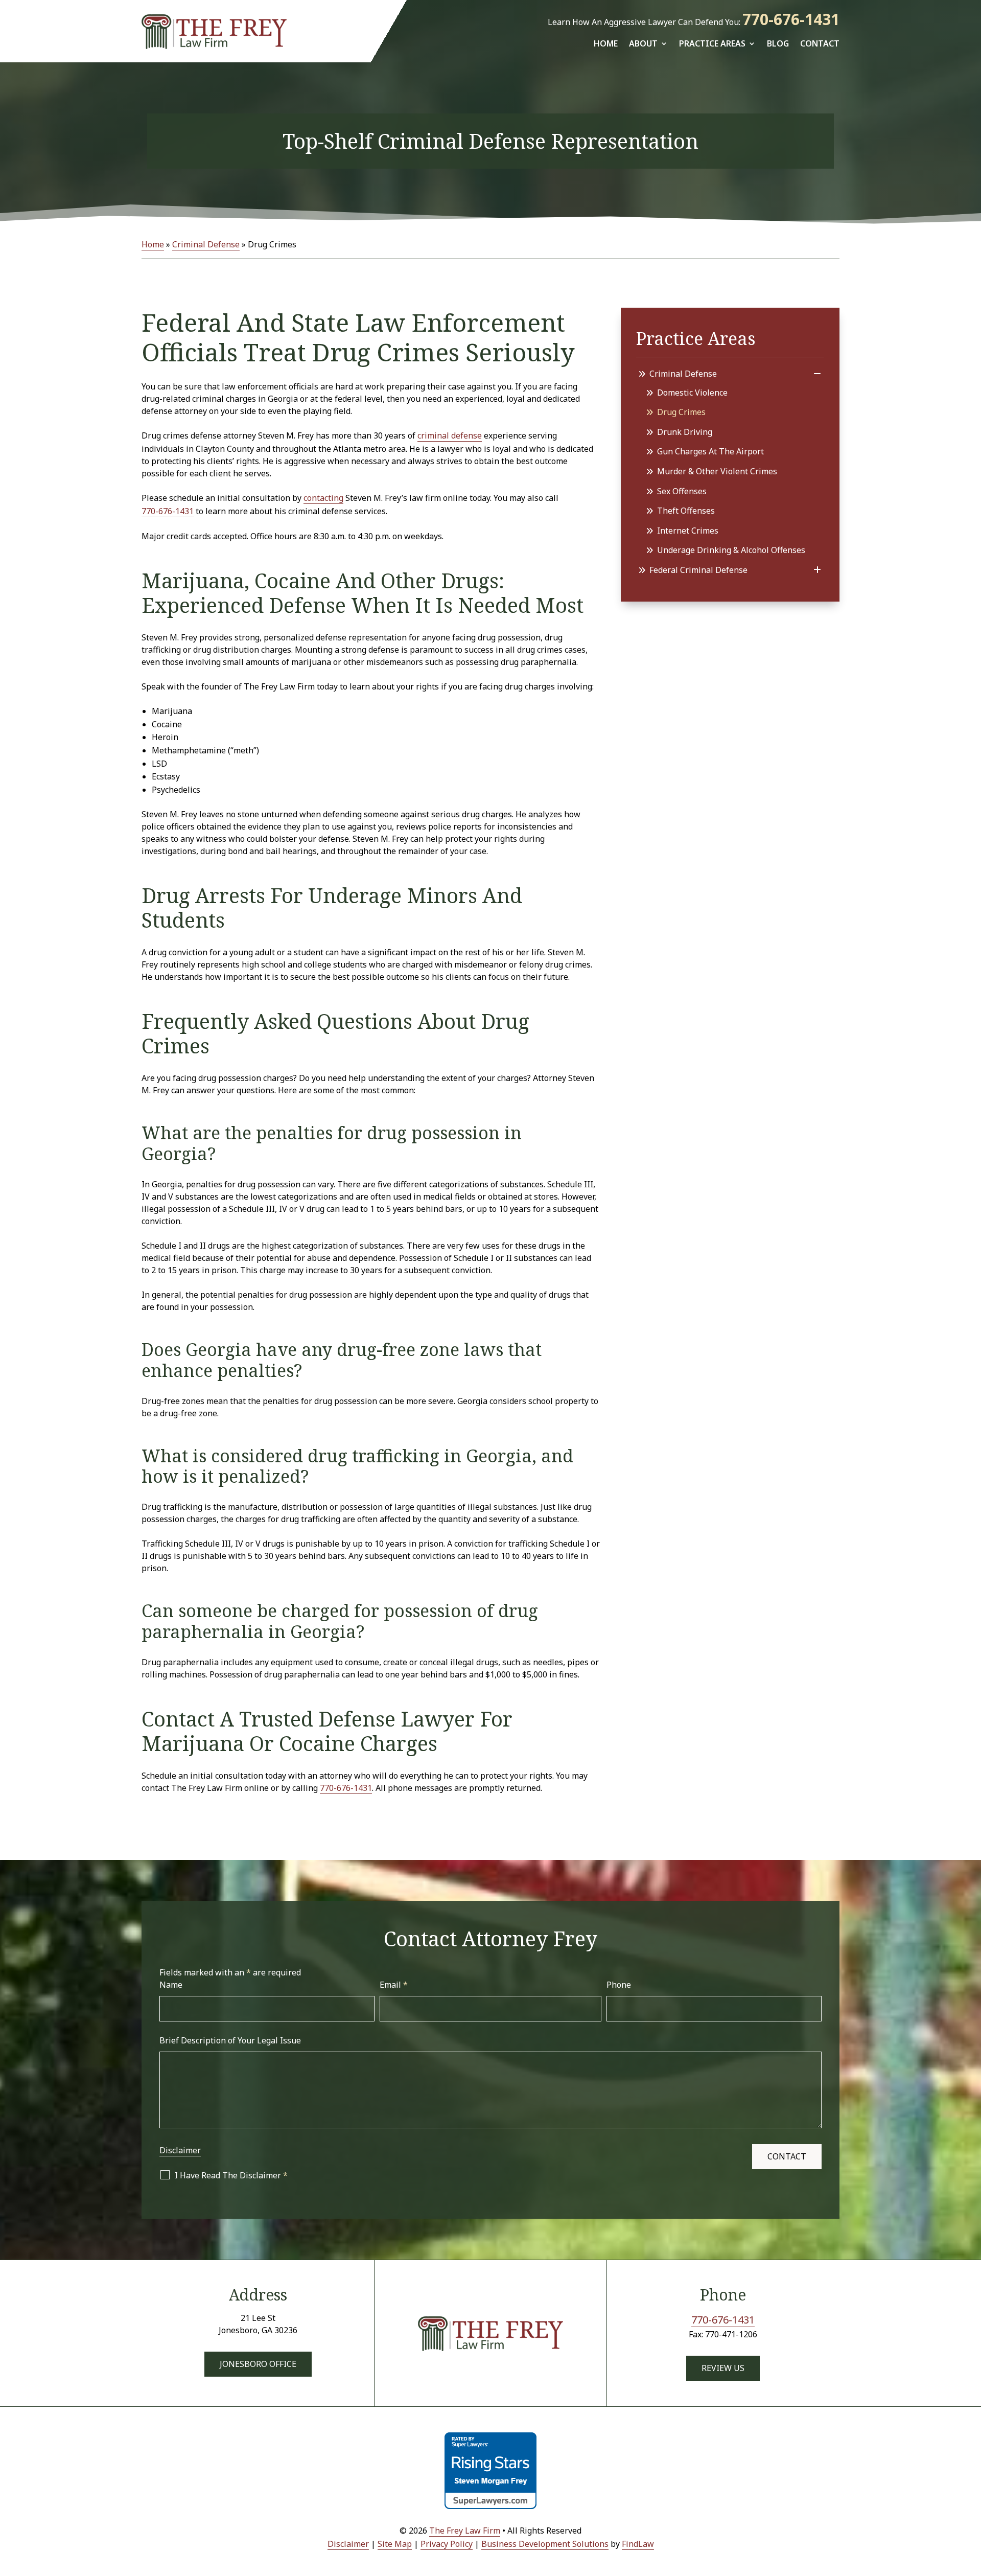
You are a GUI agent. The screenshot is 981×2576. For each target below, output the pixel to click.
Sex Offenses (682, 491)
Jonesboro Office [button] (258, 2364)
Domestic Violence (692, 393)
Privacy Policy (447, 2544)
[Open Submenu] (817, 374)
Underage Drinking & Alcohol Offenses (731, 550)
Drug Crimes (681, 412)
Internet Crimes (688, 531)
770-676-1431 (791, 19)
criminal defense (450, 435)
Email (394, 1985)
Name (171, 1985)
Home (606, 43)
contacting (323, 498)
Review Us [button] (723, 2368)
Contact (820, 43)
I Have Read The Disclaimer (231, 2175)
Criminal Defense (683, 374)
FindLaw (638, 2544)
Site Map (395, 2544)
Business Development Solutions (545, 2544)
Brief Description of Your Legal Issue (230, 2040)
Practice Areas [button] (712, 43)
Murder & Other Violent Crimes (717, 471)
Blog (778, 43)
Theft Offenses (686, 511)
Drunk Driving (685, 432)
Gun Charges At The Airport (710, 451)
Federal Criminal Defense (698, 570)
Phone (619, 1985)
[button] (971, 2502)
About (643, 43)
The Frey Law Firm (465, 2531)
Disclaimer (180, 2150)
